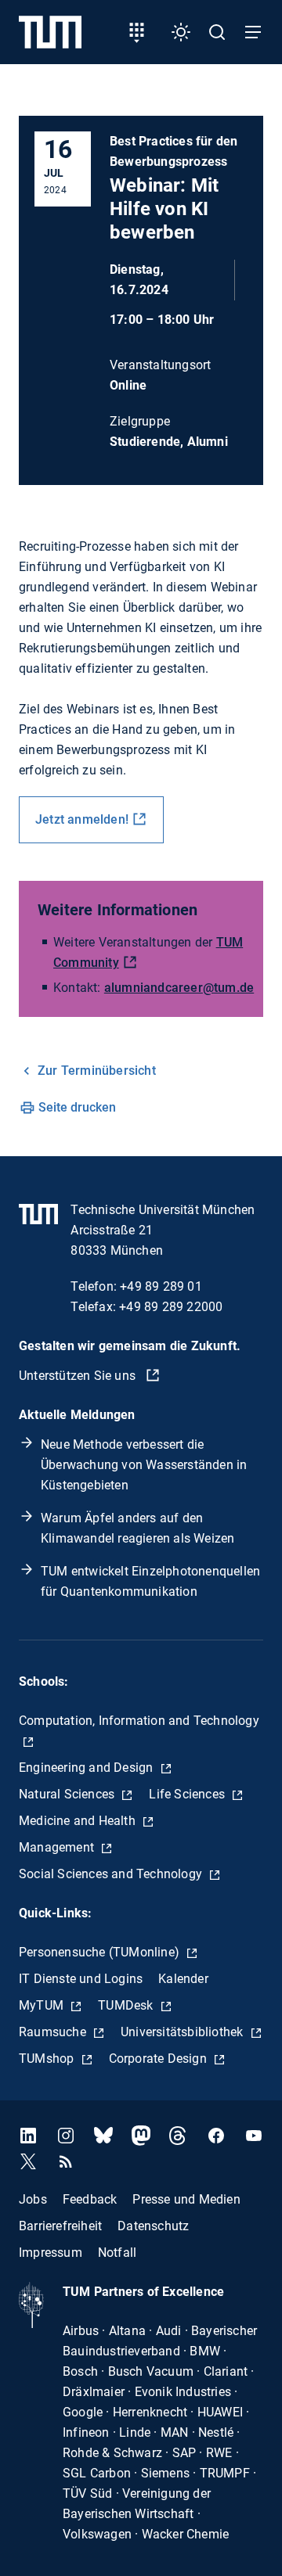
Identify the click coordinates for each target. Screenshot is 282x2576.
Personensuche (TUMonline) (101, 1952)
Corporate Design (159, 2059)
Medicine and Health (79, 1821)
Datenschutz (153, 2226)
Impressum (51, 2253)
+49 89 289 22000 (171, 1307)
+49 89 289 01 (161, 1286)
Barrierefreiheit (60, 2226)
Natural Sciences (68, 1794)
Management (58, 1847)
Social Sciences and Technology (112, 1874)
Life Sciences (188, 1794)
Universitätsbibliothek (184, 2032)
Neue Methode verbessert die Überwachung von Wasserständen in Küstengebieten (144, 1465)
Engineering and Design (88, 1768)
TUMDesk (127, 2005)
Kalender (183, 1979)
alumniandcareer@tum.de (179, 988)
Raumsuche (54, 2032)
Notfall (117, 2253)
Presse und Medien (186, 2199)
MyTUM (43, 2005)
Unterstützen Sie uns (79, 1376)
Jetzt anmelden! (82, 819)
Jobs (33, 2199)
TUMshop (48, 2059)
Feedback (90, 2199)
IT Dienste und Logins (81, 1979)
